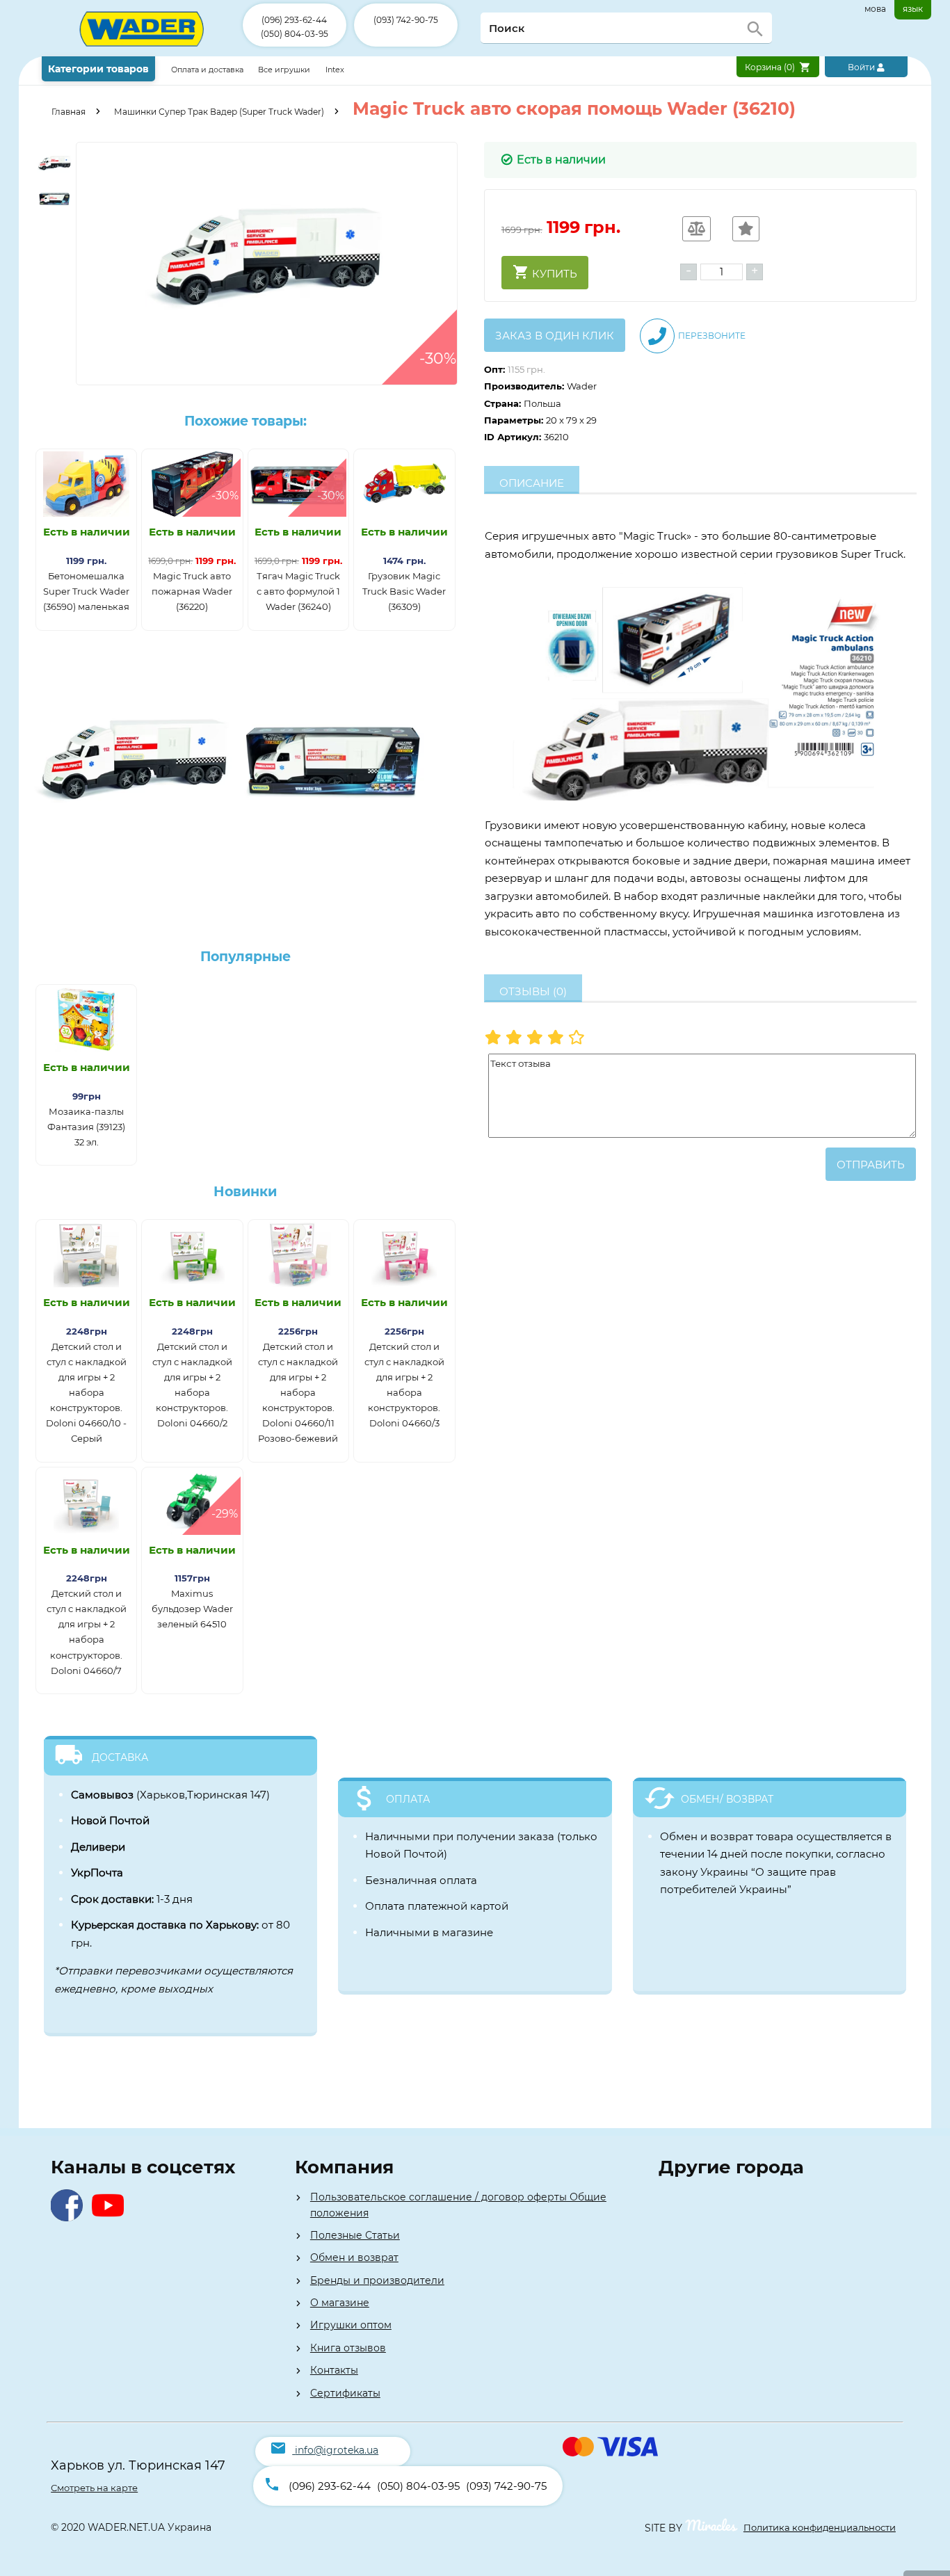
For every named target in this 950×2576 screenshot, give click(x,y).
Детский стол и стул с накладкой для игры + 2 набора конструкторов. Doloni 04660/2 (192, 1385)
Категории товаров (98, 69)
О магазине (340, 2303)
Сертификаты (345, 2393)
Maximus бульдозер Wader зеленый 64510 (192, 1609)
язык (913, 9)
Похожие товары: (245, 421)
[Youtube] (111, 2217)
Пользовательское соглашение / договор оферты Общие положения (458, 2205)
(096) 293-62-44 (294, 20)
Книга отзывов (348, 2348)
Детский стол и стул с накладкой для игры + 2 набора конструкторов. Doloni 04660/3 (404, 1385)
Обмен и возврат (354, 2257)
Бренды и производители (377, 2280)
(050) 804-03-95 (295, 34)
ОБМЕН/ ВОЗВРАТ (727, 1799)
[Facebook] (70, 2217)
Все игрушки (284, 70)
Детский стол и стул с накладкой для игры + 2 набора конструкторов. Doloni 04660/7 (87, 1632)
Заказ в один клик (555, 336)
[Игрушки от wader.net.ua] (142, 53)
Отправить (871, 1165)
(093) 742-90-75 (406, 20)
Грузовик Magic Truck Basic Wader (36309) (404, 591)
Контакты (334, 2370)
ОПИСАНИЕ (532, 483)
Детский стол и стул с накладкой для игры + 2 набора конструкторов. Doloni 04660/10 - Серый (86, 1393)
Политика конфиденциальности (820, 2527)
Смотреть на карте (94, 2488)
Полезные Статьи (355, 2235)
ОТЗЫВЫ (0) (533, 991)
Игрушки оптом (351, 2325)
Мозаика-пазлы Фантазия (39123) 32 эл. (86, 1127)
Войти (862, 67)
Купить (553, 274)
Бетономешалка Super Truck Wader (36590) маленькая (86, 591)
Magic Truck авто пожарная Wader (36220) (192, 591)
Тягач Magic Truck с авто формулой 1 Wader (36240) (298, 591)
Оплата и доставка (208, 70)
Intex (335, 70)
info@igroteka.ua (337, 2450)
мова (875, 9)
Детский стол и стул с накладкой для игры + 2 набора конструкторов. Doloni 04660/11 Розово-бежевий (298, 1393)
